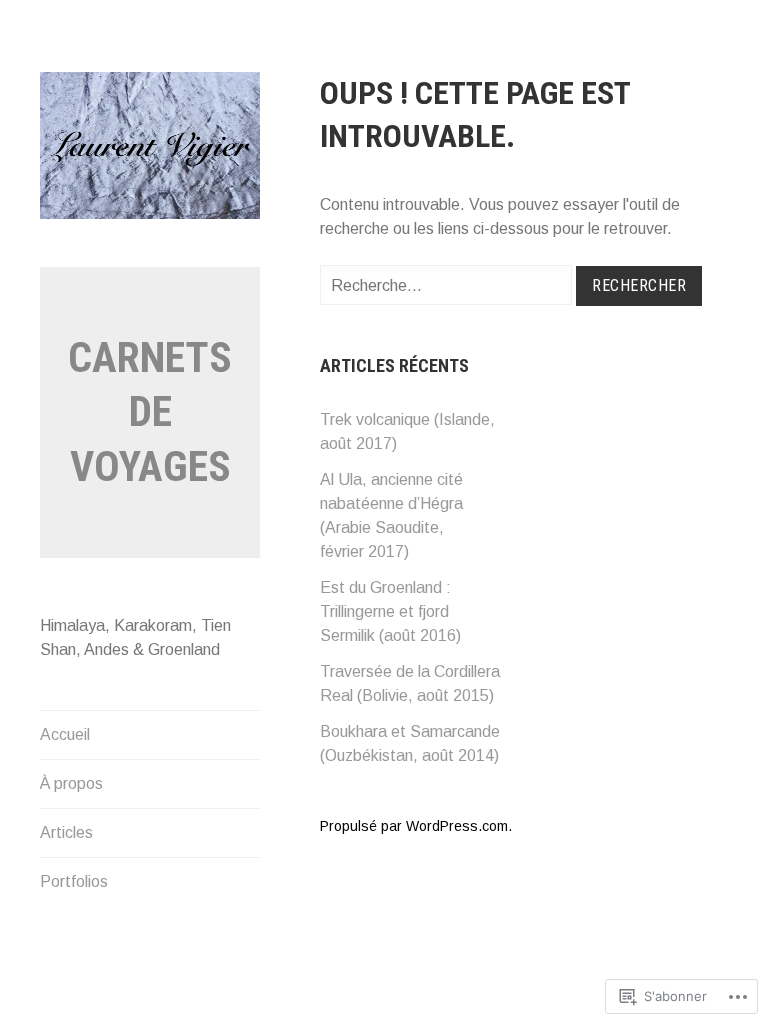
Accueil (65, 734)
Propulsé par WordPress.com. (416, 826)
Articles (66, 832)
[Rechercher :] (448, 285)
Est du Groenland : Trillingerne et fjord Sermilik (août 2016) (390, 611)
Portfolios (74, 881)
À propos (71, 783)
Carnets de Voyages (150, 412)
